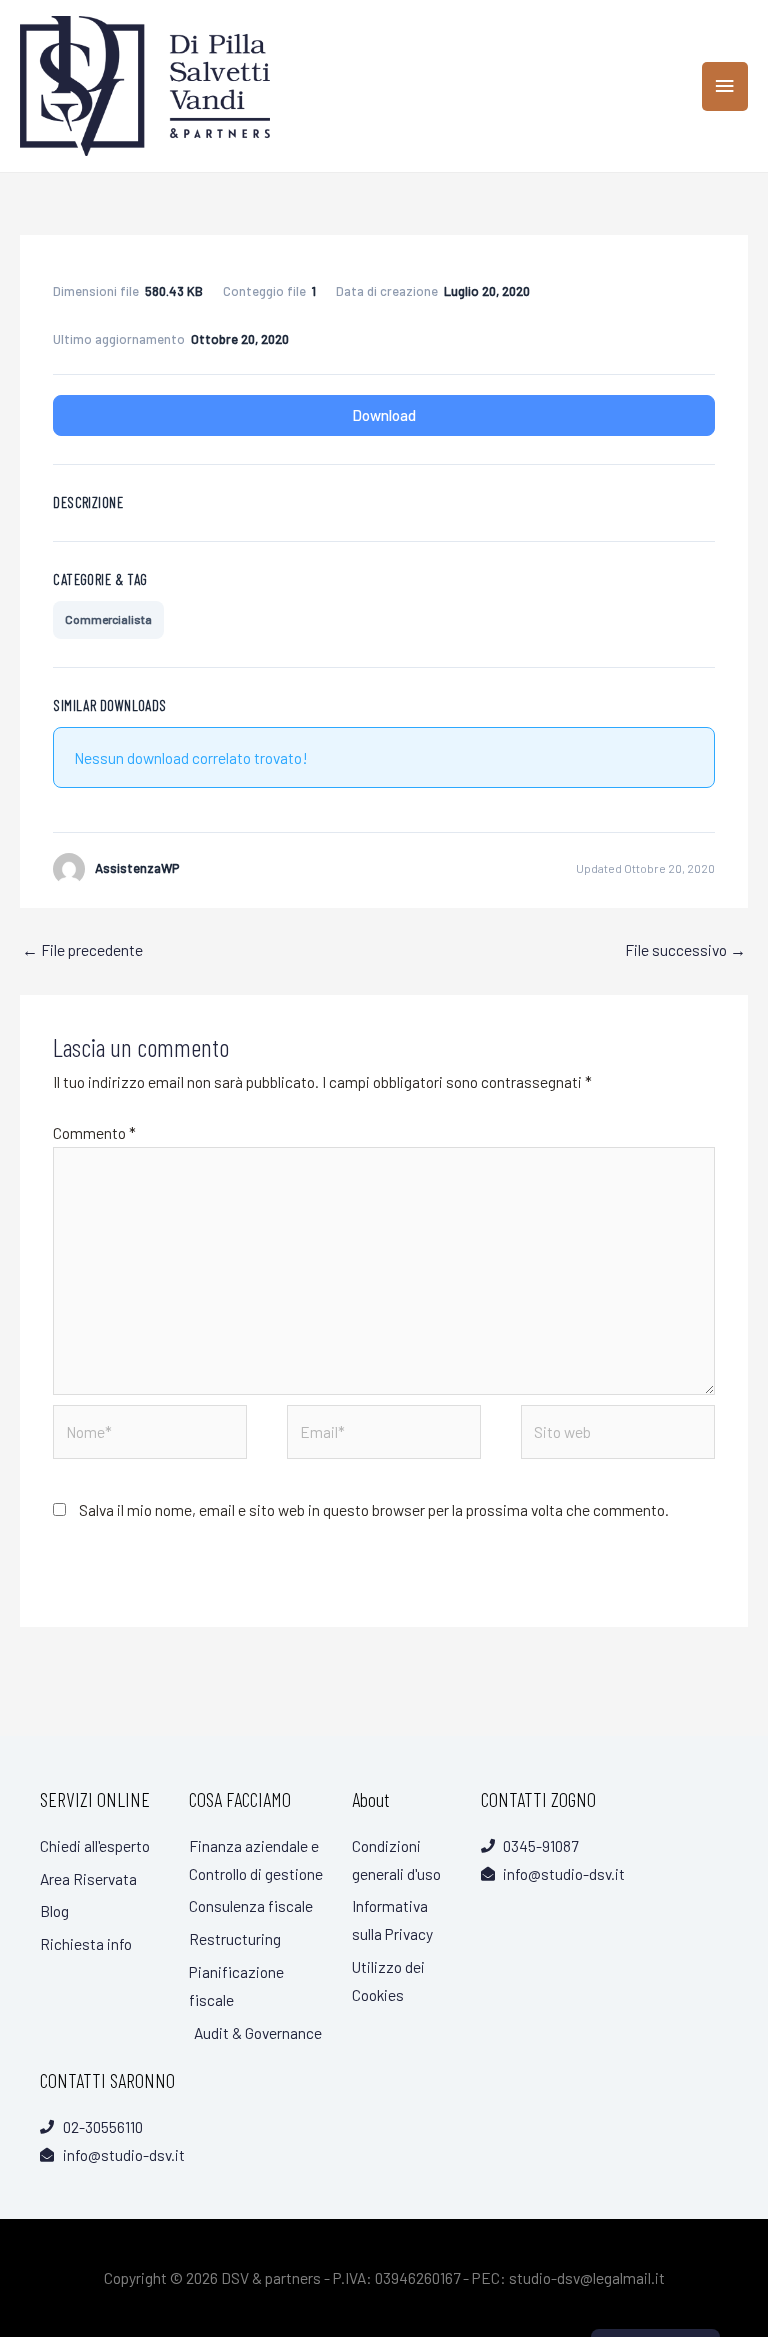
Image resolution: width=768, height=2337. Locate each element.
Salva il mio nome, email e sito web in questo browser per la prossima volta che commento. (374, 1509)
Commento (94, 1132)
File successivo (685, 949)
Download (384, 415)
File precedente (82, 949)
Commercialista (108, 619)
